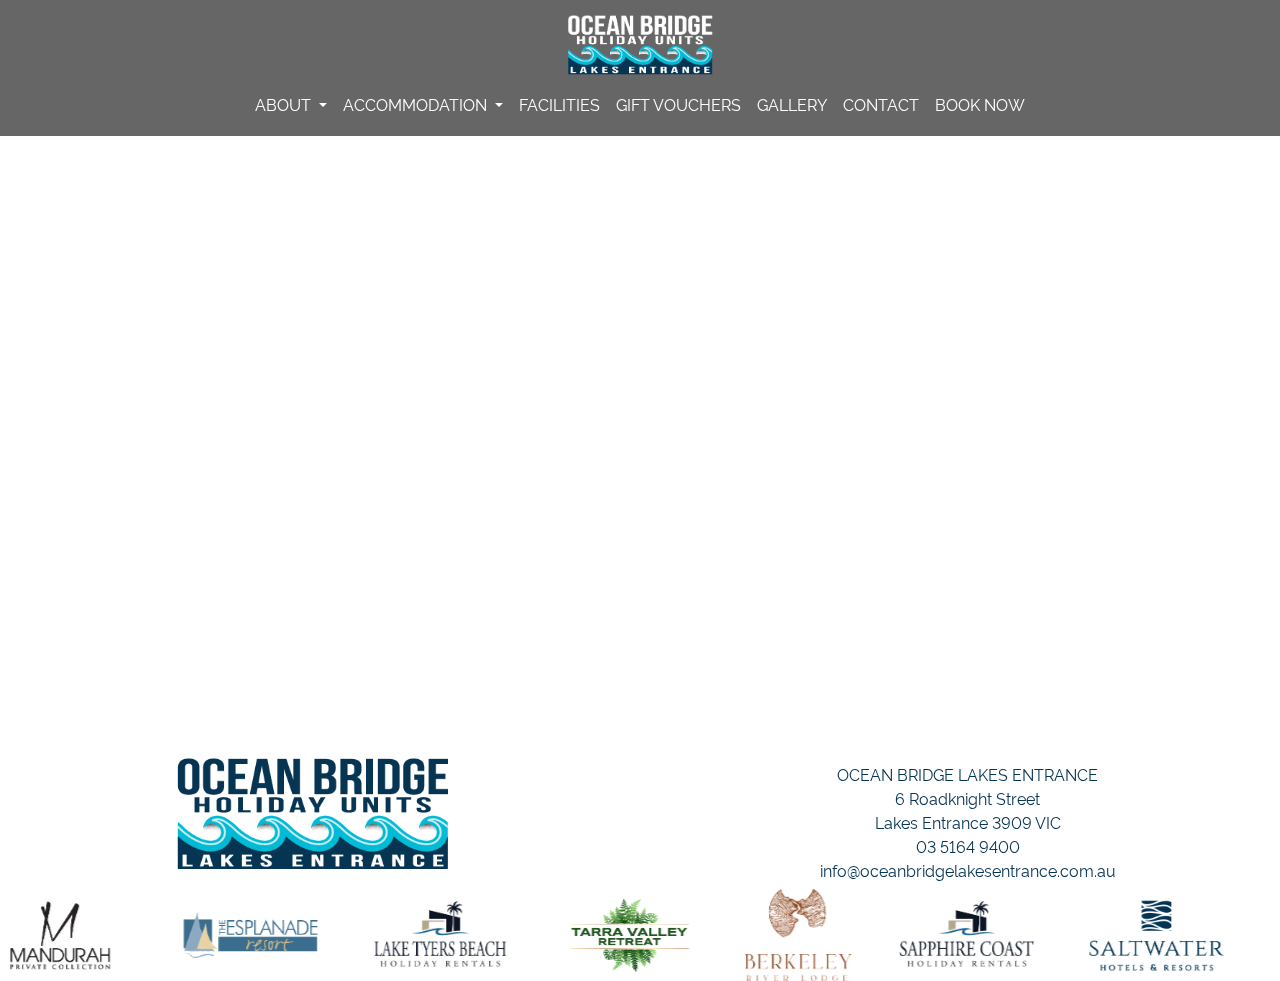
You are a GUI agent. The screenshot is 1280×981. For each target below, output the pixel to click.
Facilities (559, 104)
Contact (881, 104)
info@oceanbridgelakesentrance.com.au (968, 870)
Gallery (792, 104)
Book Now (980, 104)
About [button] (285, 104)
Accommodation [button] (417, 104)
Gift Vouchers (678, 104)
